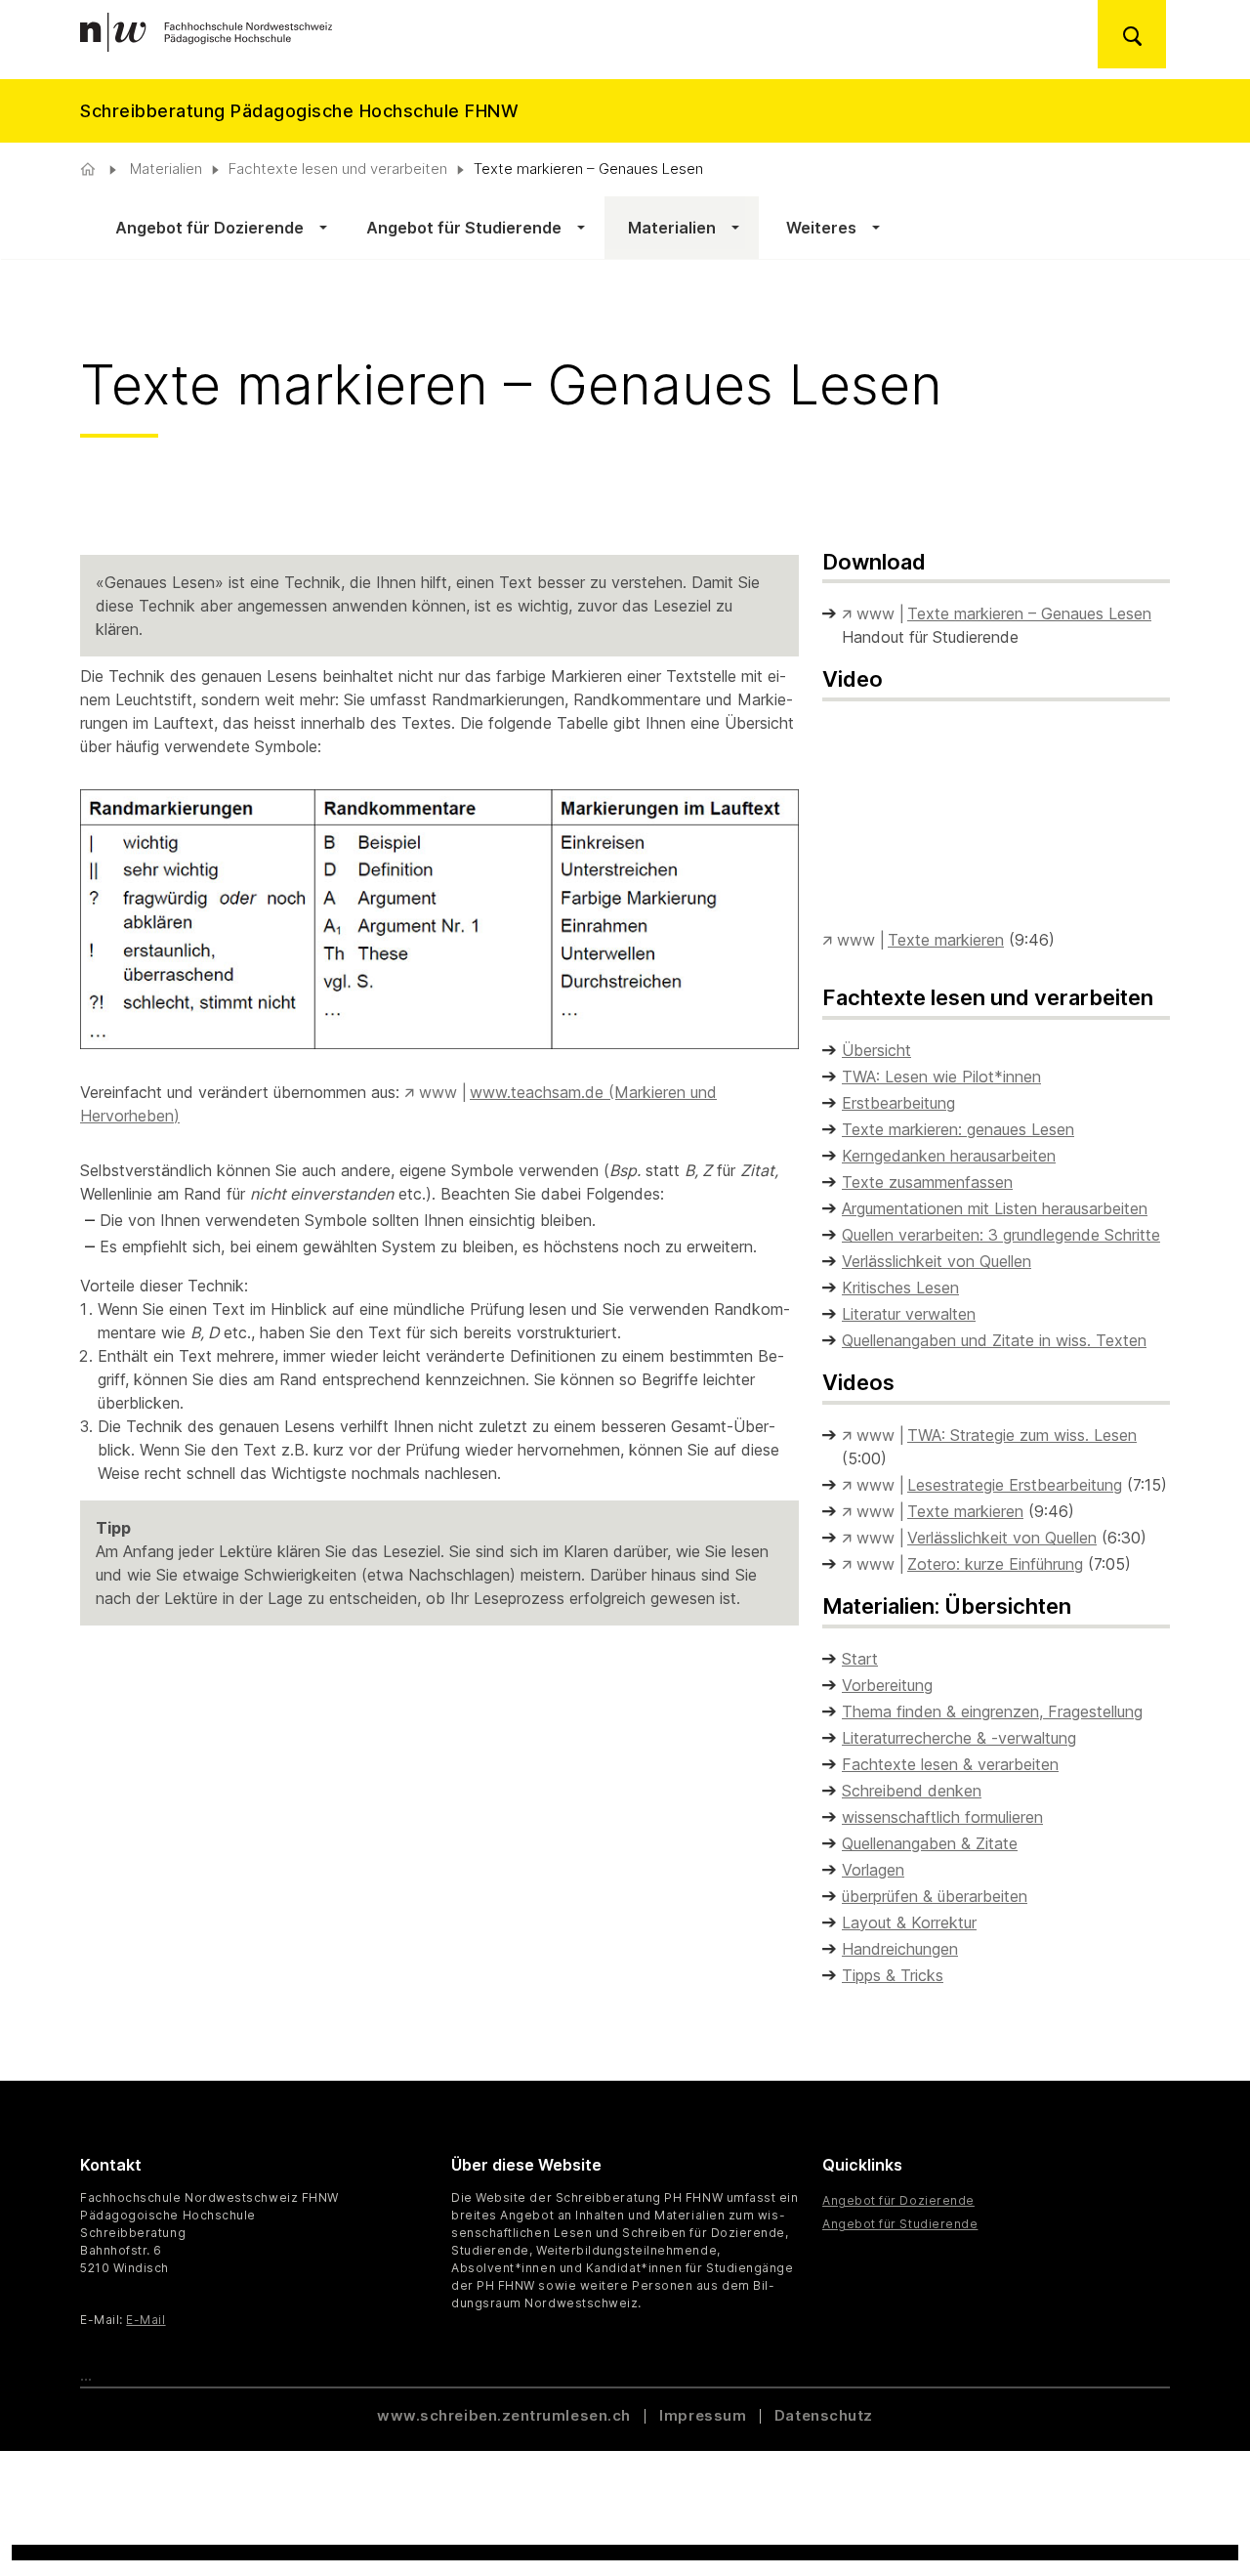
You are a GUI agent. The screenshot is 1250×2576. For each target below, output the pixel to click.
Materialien (164, 169)
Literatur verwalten (909, 1314)
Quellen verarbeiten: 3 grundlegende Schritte (1001, 1235)
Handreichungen (900, 1949)
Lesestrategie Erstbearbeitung (1015, 1485)
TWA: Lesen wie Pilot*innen (941, 1077)
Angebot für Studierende (900, 2224)
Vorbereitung (887, 1685)
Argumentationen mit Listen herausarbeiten (995, 1208)
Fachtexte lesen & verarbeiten (950, 1764)
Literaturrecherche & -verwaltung (959, 1738)
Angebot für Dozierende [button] (209, 228)
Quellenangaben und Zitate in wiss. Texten (994, 1340)
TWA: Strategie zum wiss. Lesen (1022, 1435)
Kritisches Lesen (900, 1288)
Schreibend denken (912, 1791)
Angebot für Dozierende (898, 2200)
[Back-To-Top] (1200, 2513)
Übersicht (876, 1050)
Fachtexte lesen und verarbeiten (338, 169)
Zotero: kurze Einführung (995, 1564)
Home (90, 169)
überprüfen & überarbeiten (935, 1896)
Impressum (703, 2415)
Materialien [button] (670, 228)
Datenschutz (824, 2415)
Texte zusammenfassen (927, 1182)
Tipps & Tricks (893, 1975)
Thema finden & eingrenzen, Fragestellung (992, 1711)
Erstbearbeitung (898, 1103)
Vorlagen (873, 1870)
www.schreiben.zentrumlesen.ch (506, 2415)
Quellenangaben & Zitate (930, 1843)
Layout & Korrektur (909, 1922)
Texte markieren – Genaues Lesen (1029, 613)
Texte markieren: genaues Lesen (958, 1129)
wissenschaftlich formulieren (942, 1817)
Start (860, 1659)
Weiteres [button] (817, 228)
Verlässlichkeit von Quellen (937, 1261)
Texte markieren (946, 940)
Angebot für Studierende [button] (464, 228)
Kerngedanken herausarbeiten (949, 1156)
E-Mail (146, 2320)
